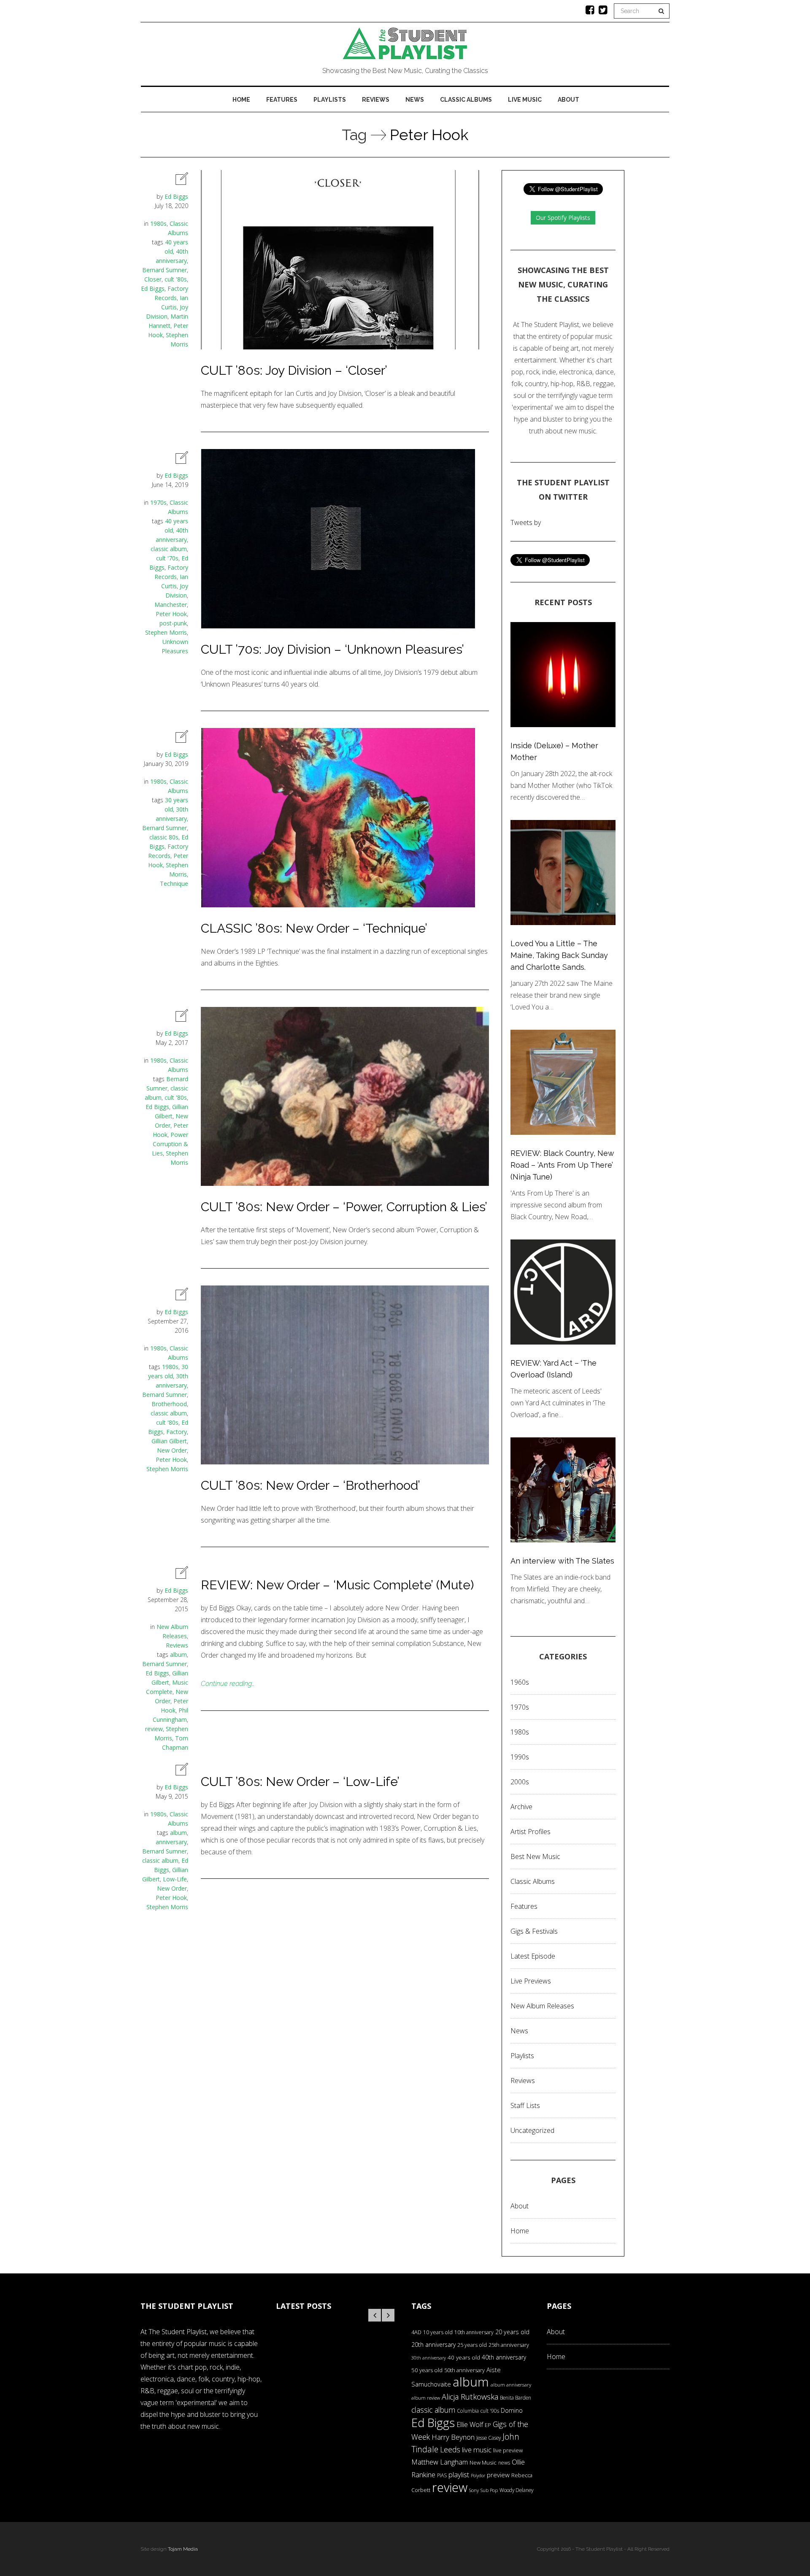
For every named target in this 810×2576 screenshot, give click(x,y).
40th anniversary (504, 2357)
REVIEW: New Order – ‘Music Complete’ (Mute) (337, 1585)
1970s (158, 502)
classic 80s (164, 837)
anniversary (171, 1842)
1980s (158, 223)
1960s (520, 1682)
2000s (520, 1782)
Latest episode (533, 1956)
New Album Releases (542, 2006)
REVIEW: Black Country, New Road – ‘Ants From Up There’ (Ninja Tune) (562, 1165)
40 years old (464, 2357)
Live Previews (531, 1981)
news (504, 2463)
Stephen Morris (166, 632)
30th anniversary (429, 2358)
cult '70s (167, 558)
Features (282, 100)
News (415, 100)
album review (426, 2398)
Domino (512, 2410)
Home (241, 100)
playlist (459, 2475)
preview (498, 2475)
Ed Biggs (176, 196)
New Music (483, 2462)
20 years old (512, 2332)
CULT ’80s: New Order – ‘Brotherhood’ (310, 1485)
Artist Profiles (531, 1832)
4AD (416, 2332)
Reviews (376, 100)
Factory (177, 1432)
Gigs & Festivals (534, 1931)
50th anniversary (464, 2370)
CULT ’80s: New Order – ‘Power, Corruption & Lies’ (344, 1207)
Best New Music (535, 1856)
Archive (521, 1807)
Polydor (478, 2476)
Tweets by (526, 522)
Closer (153, 279)
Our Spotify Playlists (563, 218)
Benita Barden (516, 2397)
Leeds (450, 2449)
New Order (172, 1450)
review (154, 1729)
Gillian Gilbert (169, 1441)
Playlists (330, 100)
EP (488, 2425)
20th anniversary (433, 2345)
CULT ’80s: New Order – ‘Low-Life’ (300, 1782)
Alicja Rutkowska (470, 2396)
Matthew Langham (440, 2462)
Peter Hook (171, 614)
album (178, 1655)
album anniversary (511, 2385)
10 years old (438, 2332)
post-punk (173, 623)
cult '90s (490, 2411)
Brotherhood (169, 1404)
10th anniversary (474, 2332)
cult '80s (176, 279)
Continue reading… (228, 1684)
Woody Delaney (516, 2490)
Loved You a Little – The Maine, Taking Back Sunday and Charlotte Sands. (559, 955)
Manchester (171, 605)
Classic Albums (466, 100)
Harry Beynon (453, 2437)
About (568, 100)
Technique (174, 883)
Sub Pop (489, 2490)
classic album (169, 549)
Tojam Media (183, 2549)
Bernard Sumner (165, 270)
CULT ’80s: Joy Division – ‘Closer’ (294, 370)
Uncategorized (532, 2130)
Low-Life (175, 1879)
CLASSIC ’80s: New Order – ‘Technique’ (314, 928)
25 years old (472, 2345)
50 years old (427, 2370)
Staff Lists (525, 2105)
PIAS (442, 2475)
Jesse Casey (489, 2438)
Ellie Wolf (470, 2424)
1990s (520, 1757)
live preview (508, 2450)
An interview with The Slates (562, 1561)
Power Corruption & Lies (170, 1144)
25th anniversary (509, 2345)
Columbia (468, 2411)
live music (477, 2450)
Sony (474, 2490)
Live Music (525, 100)
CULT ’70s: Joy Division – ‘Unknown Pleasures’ (332, 649)
